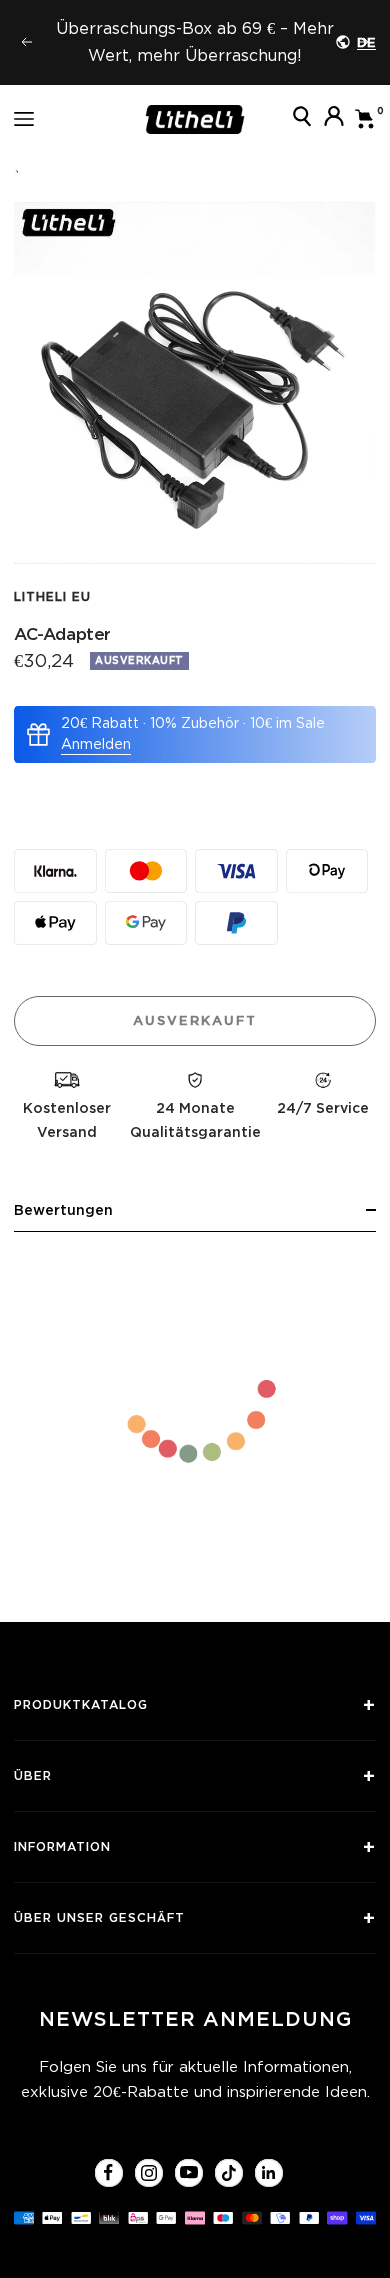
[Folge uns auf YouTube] (188, 2172)
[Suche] (302, 119)
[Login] (334, 119)
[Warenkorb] (365, 119)
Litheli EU (52, 596)
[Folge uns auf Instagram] (148, 2172)
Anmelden (96, 744)
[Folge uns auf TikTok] (228, 2172)
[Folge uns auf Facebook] (108, 2172)
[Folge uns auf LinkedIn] (268, 2172)
